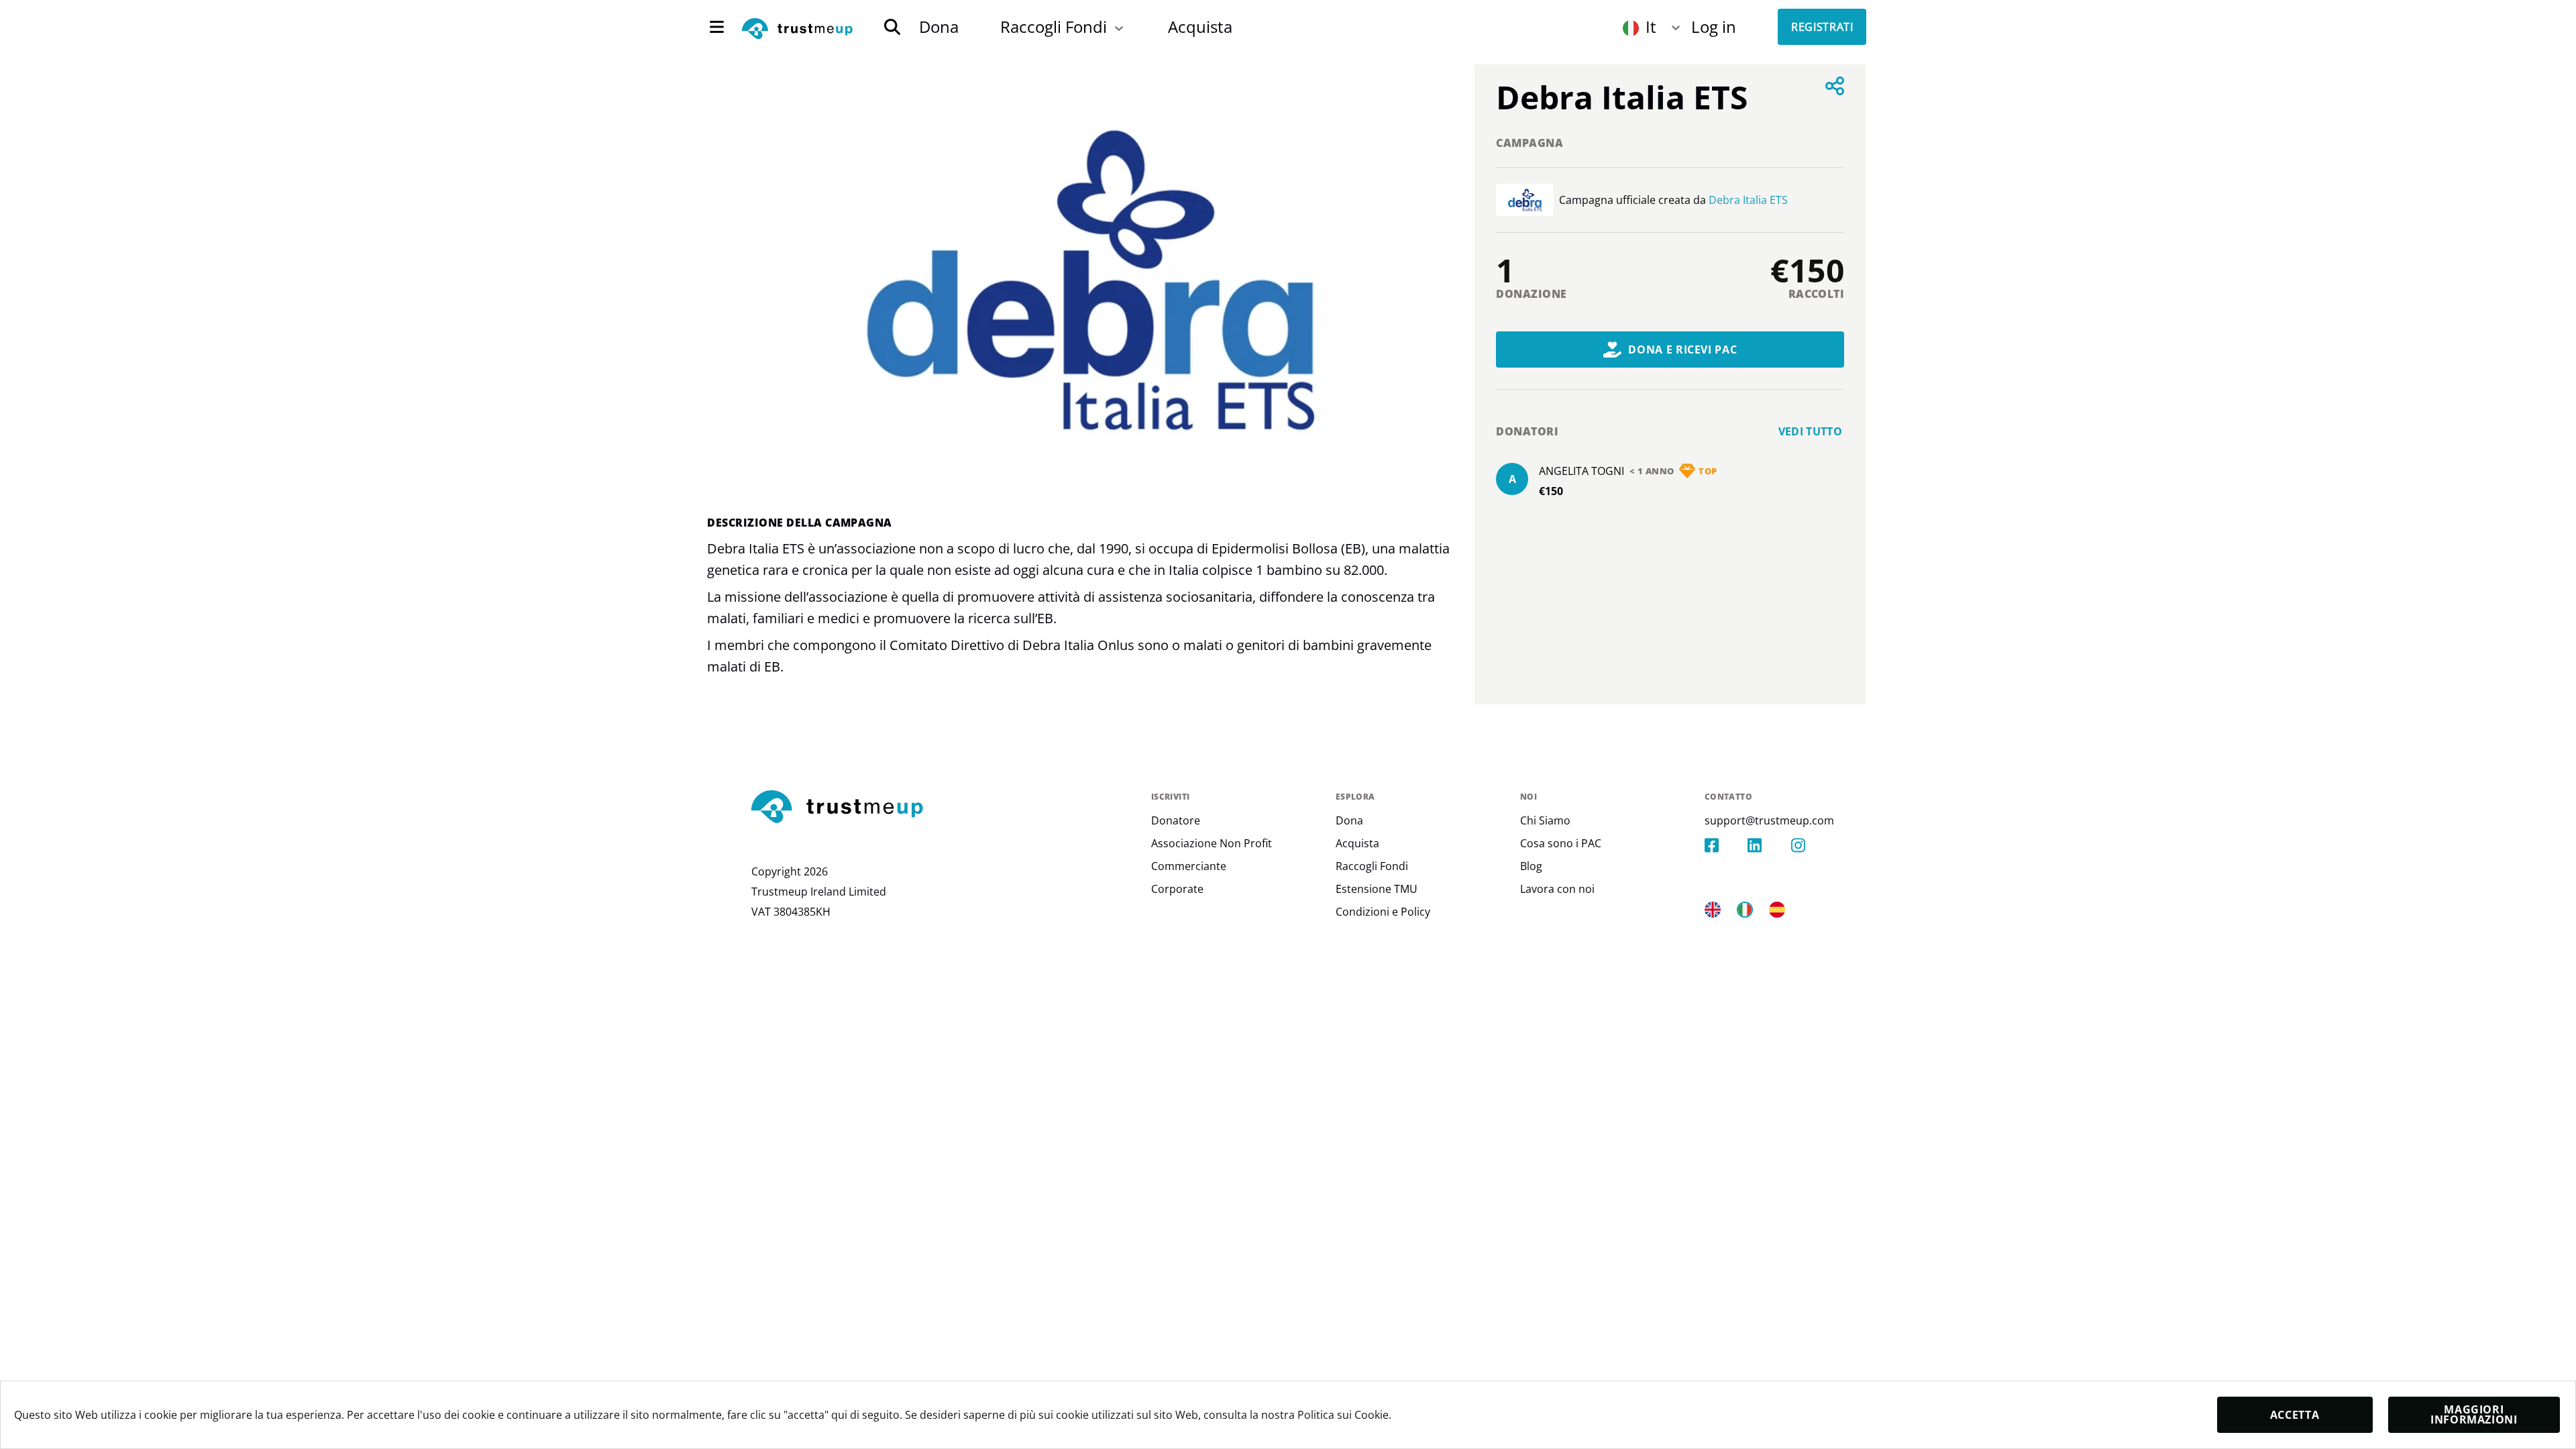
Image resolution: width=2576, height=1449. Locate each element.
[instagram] (1813, 845)
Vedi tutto (1811, 431)
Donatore (1176, 820)
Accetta (2295, 1415)
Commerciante (1189, 866)
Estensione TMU (1377, 889)
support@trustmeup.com (1769, 820)
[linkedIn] (1769, 845)
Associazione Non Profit (1212, 843)
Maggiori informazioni (2474, 1414)
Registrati (1822, 27)
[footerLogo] (946, 808)
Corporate (1177, 889)
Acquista (1200, 26)
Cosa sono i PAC (1561, 843)
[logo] (797, 30)
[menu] (717, 27)
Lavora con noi (1557, 889)
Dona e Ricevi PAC (1682, 350)
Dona (939, 26)
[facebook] (1726, 845)
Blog (1531, 866)
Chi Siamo (1545, 820)
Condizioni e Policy (1383, 912)
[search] (892, 27)
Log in (1714, 26)
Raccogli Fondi (1054, 26)
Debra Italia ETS (1748, 200)
